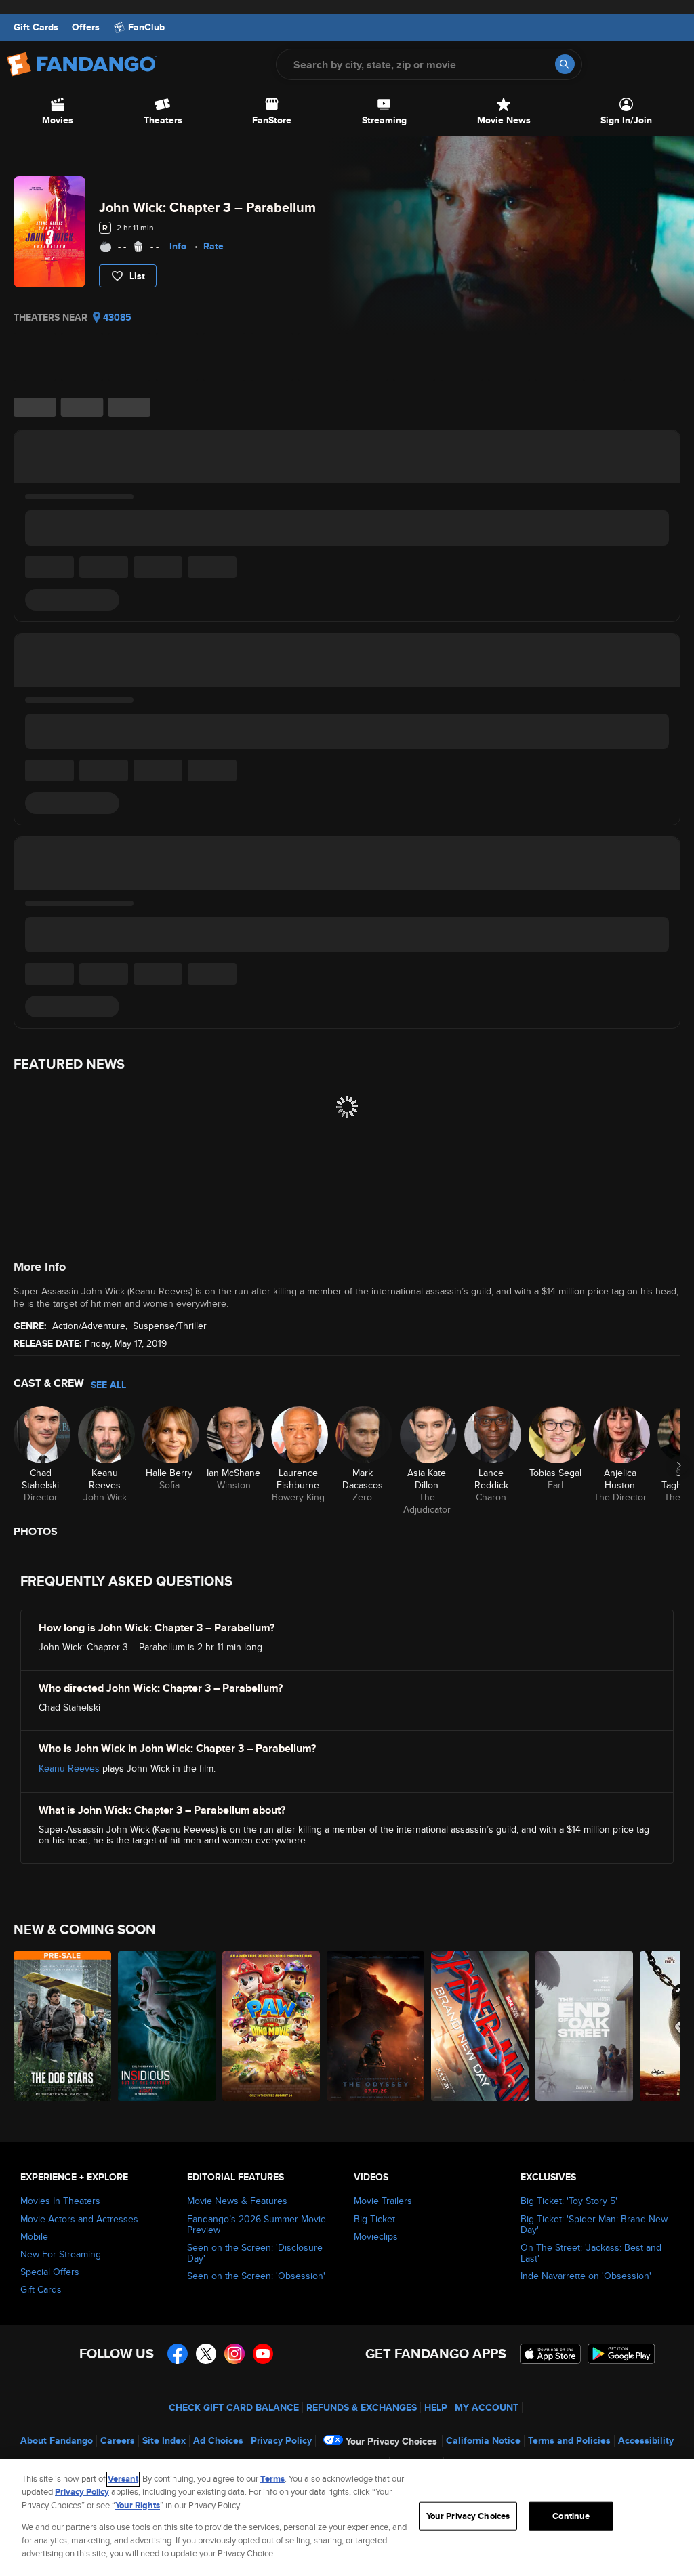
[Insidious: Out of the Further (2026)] (167, 2026)
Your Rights (138, 2505)
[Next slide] (679, 1465)
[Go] (565, 64)
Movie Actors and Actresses (79, 2219)
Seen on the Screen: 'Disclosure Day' (255, 2253)
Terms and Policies (569, 2440)
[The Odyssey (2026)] (375, 2026)
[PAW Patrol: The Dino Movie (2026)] (271, 2026)
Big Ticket (374, 2219)
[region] (347, 2517)
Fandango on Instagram (234, 2354)
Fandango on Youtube (263, 2354)
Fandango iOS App (550, 2354)
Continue (571, 2516)
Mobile (34, 2236)
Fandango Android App (621, 2354)
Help (436, 2407)
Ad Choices (218, 2440)
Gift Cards (36, 27)
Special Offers (50, 2272)
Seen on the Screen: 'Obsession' (256, 2276)
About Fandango (57, 2440)
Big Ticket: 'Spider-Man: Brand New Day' (594, 2224)
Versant (123, 2479)
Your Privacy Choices (391, 2441)
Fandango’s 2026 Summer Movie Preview (257, 2224)
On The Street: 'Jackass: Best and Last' (591, 2253)
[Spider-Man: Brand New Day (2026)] (480, 2026)
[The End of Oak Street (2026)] (584, 2026)
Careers (118, 2440)
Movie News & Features (237, 2201)
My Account (487, 2407)
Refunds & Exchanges (362, 2407)
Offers (86, 27)
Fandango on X (206, 2354)
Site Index (164, 2440)
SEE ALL (108, 1385)
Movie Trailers (383, 2201)
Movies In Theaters (60, 2201)
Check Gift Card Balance (234, 2407)
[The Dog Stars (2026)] (62, 2026)
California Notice (483, 2440)
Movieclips (376, 2236)
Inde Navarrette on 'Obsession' (586, 2276)
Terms (272, 2479)
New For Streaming (61, 2254)
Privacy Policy (281, 2440)
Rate (213, 246)
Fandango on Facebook (178, 2354)
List (137, 276)
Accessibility (646, 2440)
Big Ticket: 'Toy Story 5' (569, 2201)
